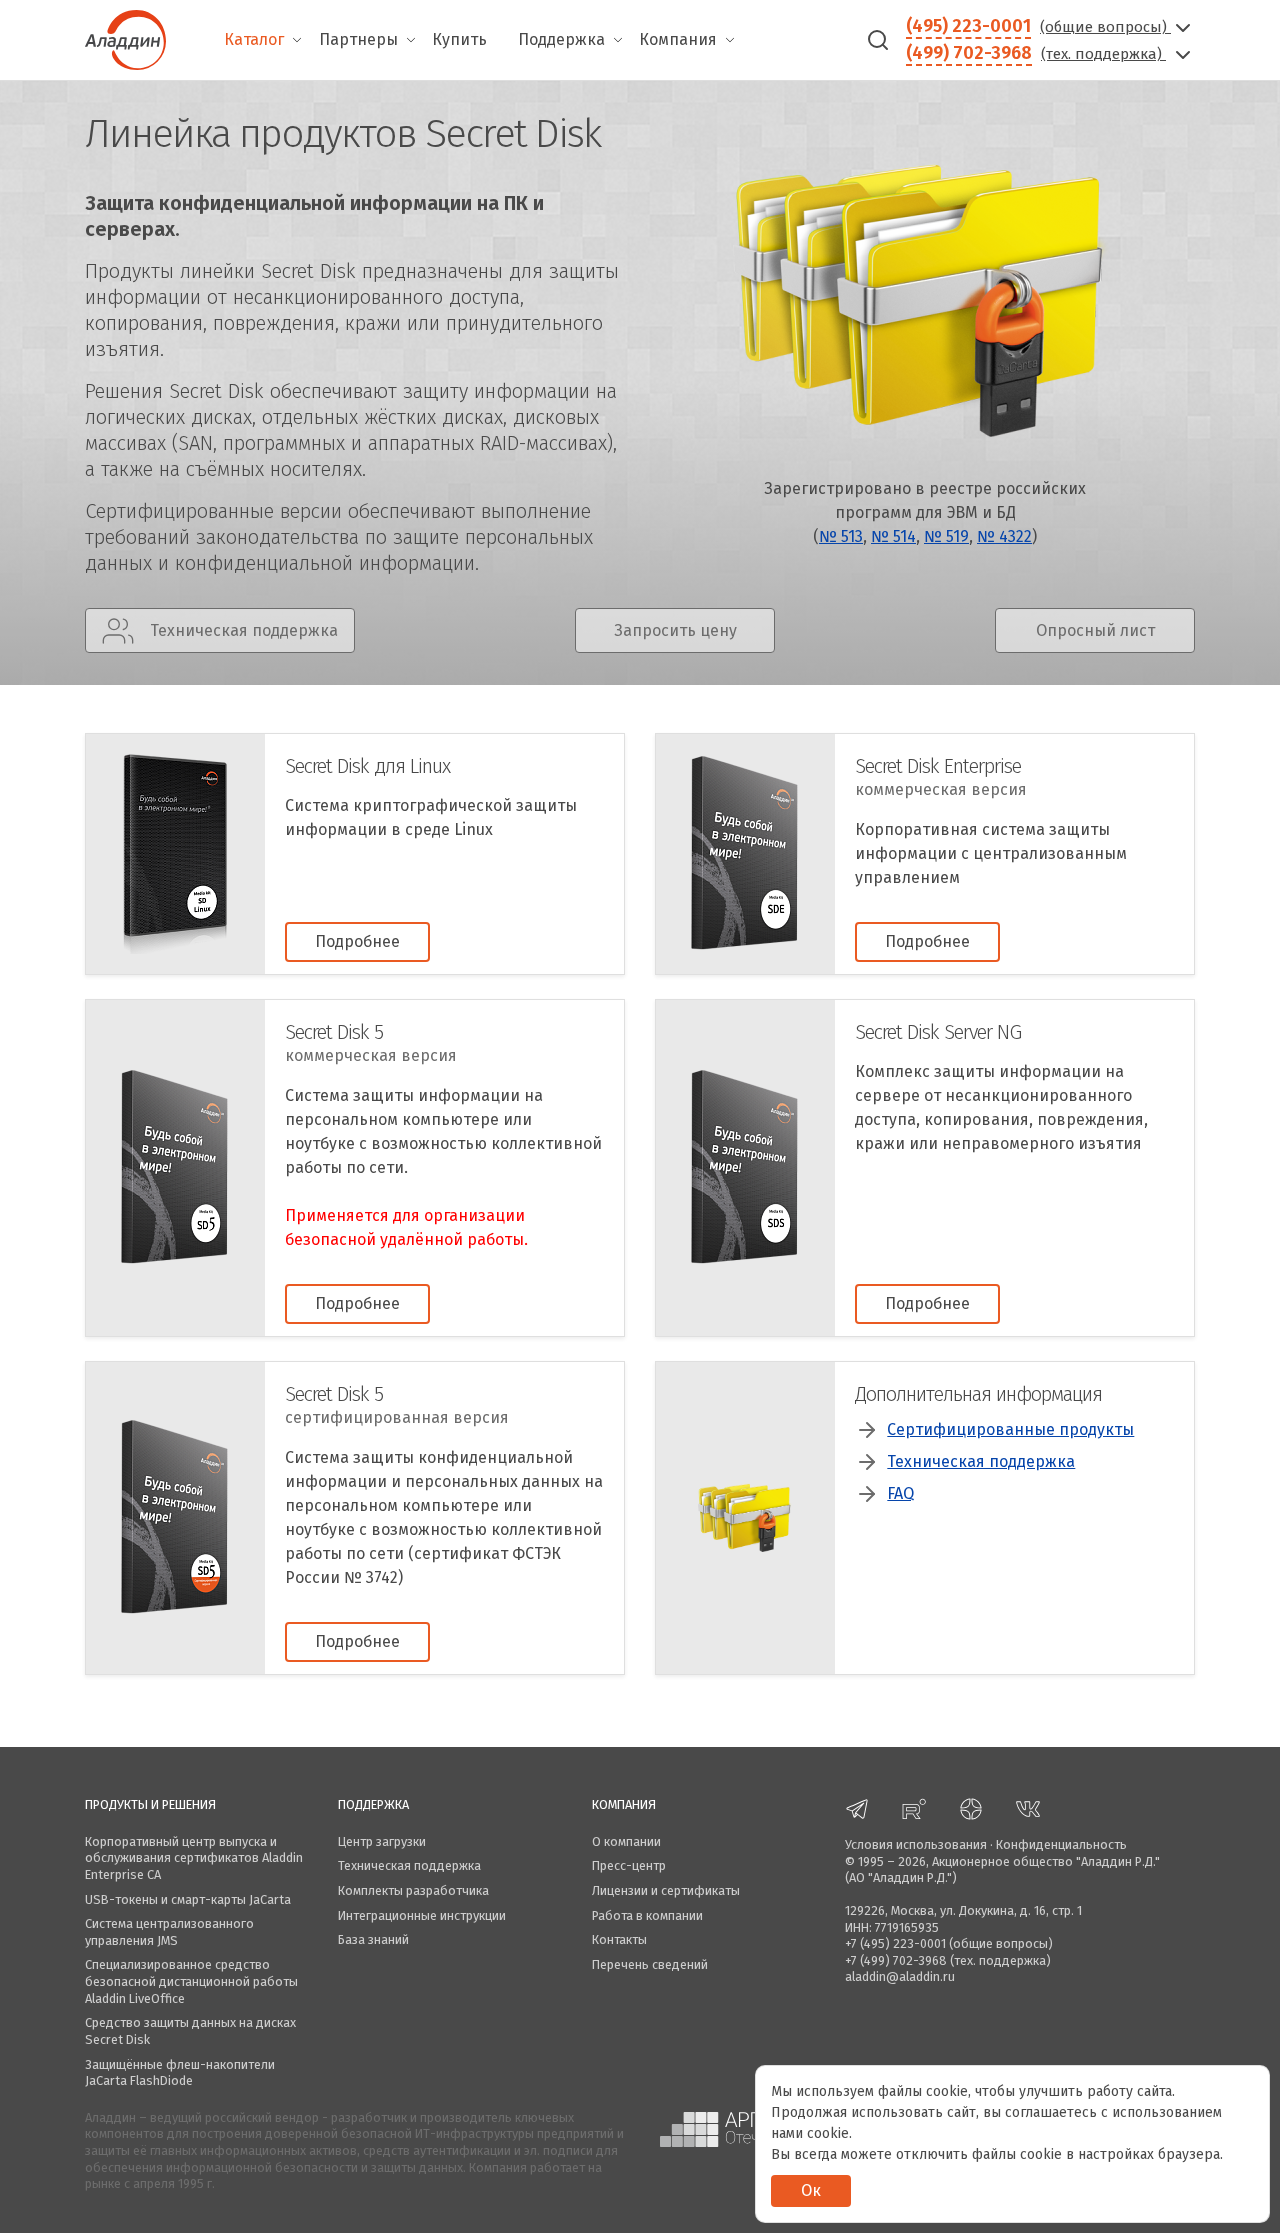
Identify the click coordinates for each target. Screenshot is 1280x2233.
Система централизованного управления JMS (169, 1932)
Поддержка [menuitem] (561, 39)
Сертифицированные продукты (1010, 1429)
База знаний (373, 1939)
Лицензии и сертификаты (666, 1890)
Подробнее (357, 941)
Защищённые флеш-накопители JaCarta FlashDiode (180, 2073)
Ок (811, 2190)
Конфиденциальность (1061, 1844)
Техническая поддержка (981, 1461)
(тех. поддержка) (1103, 54)
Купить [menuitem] (459, 39)
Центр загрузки (382, 1841)
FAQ (900, 1493)
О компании (626, 1841)
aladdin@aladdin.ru (900, 1976)
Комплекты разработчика (413, 1890)
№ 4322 (1004, 536)
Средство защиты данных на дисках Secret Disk (190, 2031)
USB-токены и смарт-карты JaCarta (188, 1899)
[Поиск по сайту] (878, 40)
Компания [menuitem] (678, 39)
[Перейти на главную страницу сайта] (125, 38)
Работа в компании (647, 1915)
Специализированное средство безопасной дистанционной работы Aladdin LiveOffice (191, 1981)
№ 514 (893, 536)
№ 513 (841, 536)
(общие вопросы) (1105, 27)
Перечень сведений (650, 1964)
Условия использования (916, 1844)
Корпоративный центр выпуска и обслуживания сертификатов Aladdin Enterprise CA (194, 1858)
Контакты (619, 1939)
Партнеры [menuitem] (358, 39)
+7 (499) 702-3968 (896, 1960)
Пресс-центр (629, 1865)
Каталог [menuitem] (254, 39)
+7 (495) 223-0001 (895, 1943)
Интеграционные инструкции (422, 1915)
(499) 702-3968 (969, 53)
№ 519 (946, 536)
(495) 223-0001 (968, 26)
